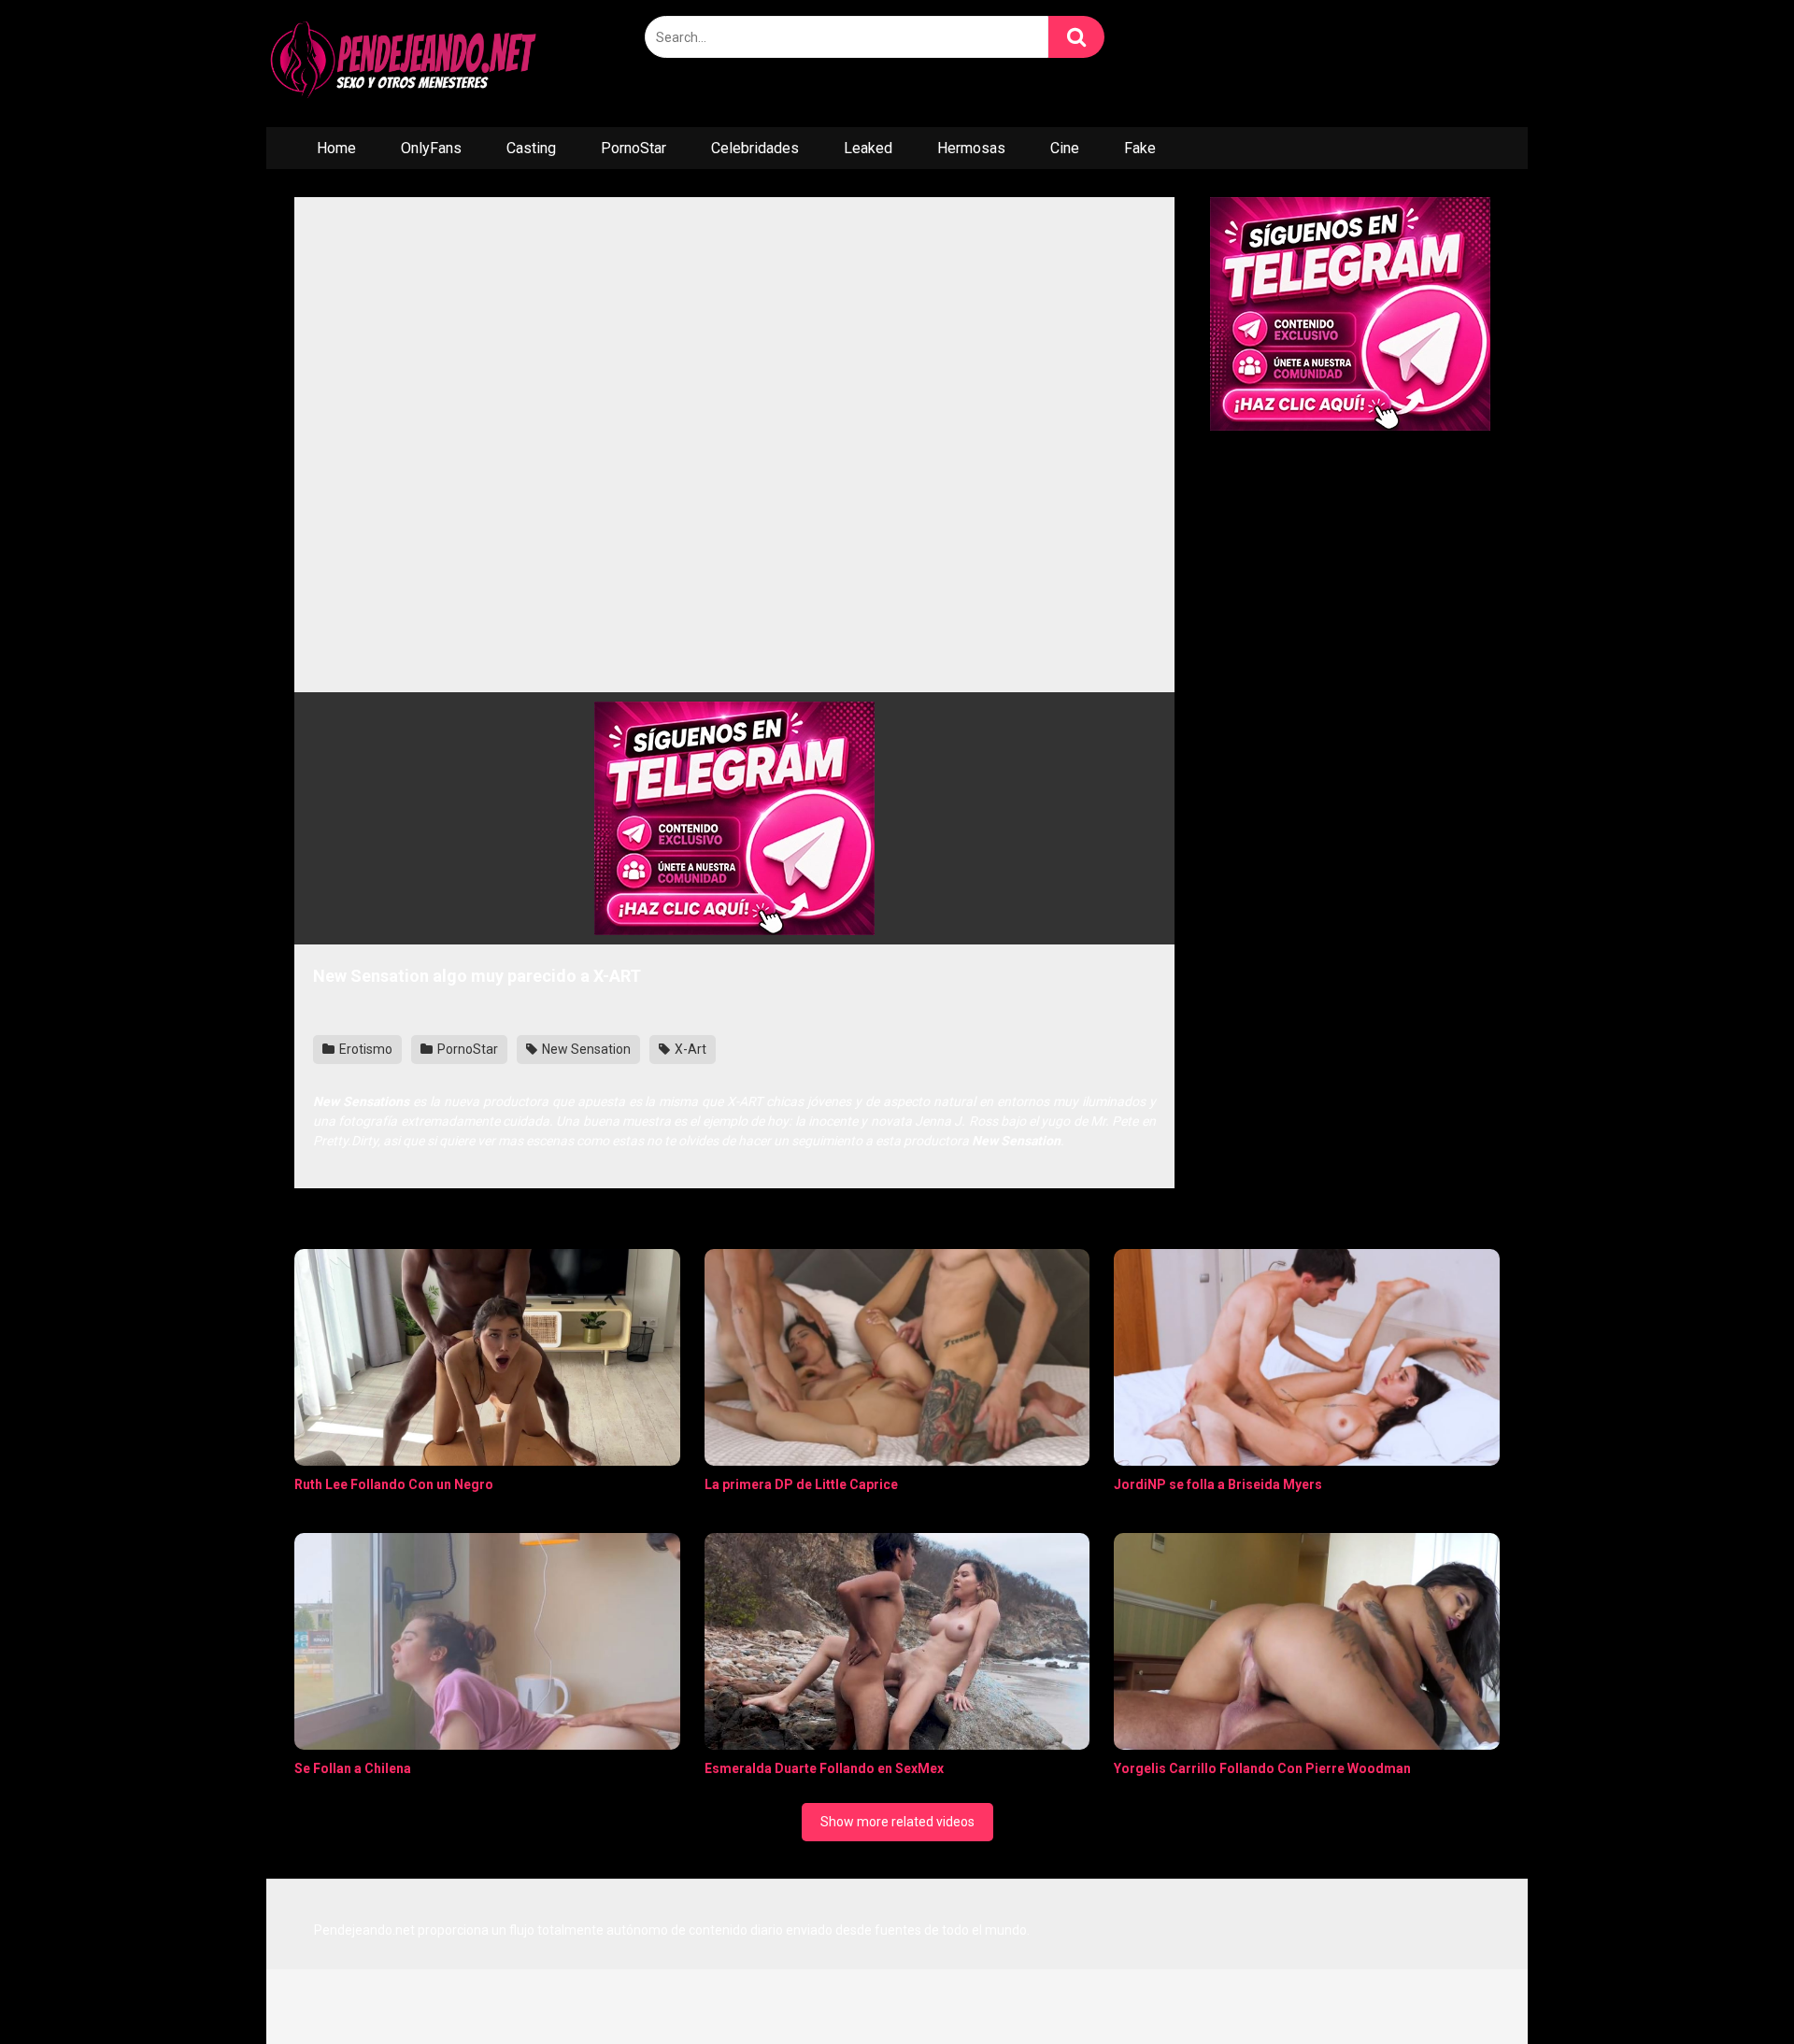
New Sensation (585, 1049)
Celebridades (755, 148)
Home (336, 148)
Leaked (868, 148)
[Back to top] (1731, 1987)
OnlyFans (431, 148)
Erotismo (364, 1049)
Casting (531, 148)
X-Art (689, 1049)
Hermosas (971, 148)
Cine (1065, 148)
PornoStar (634, 148)
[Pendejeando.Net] (406, 64)
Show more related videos (897, 1822)
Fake (1140, 148)
